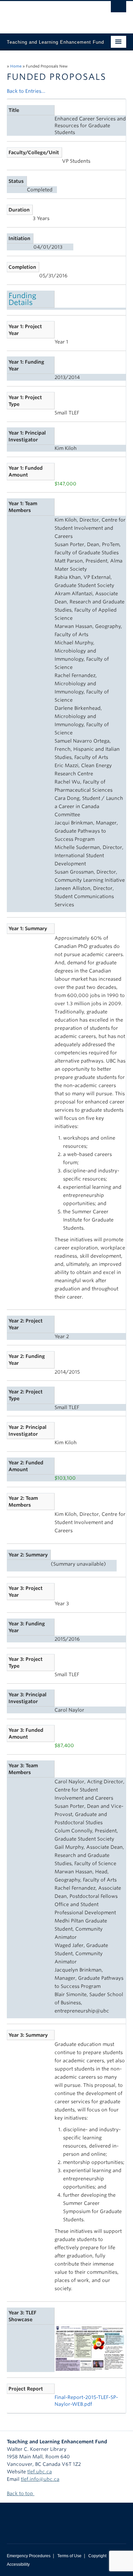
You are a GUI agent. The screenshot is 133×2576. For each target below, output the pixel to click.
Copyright (97, 2556)
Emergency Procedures (29, 2556)
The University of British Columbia (49, 14)
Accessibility (18, 2564)
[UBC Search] (119, 9)
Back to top (21, 2493)
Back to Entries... (26, 91)
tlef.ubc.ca (40, 2472)
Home (16, 66)
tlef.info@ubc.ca (40, 2479)
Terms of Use (69, 2556)
